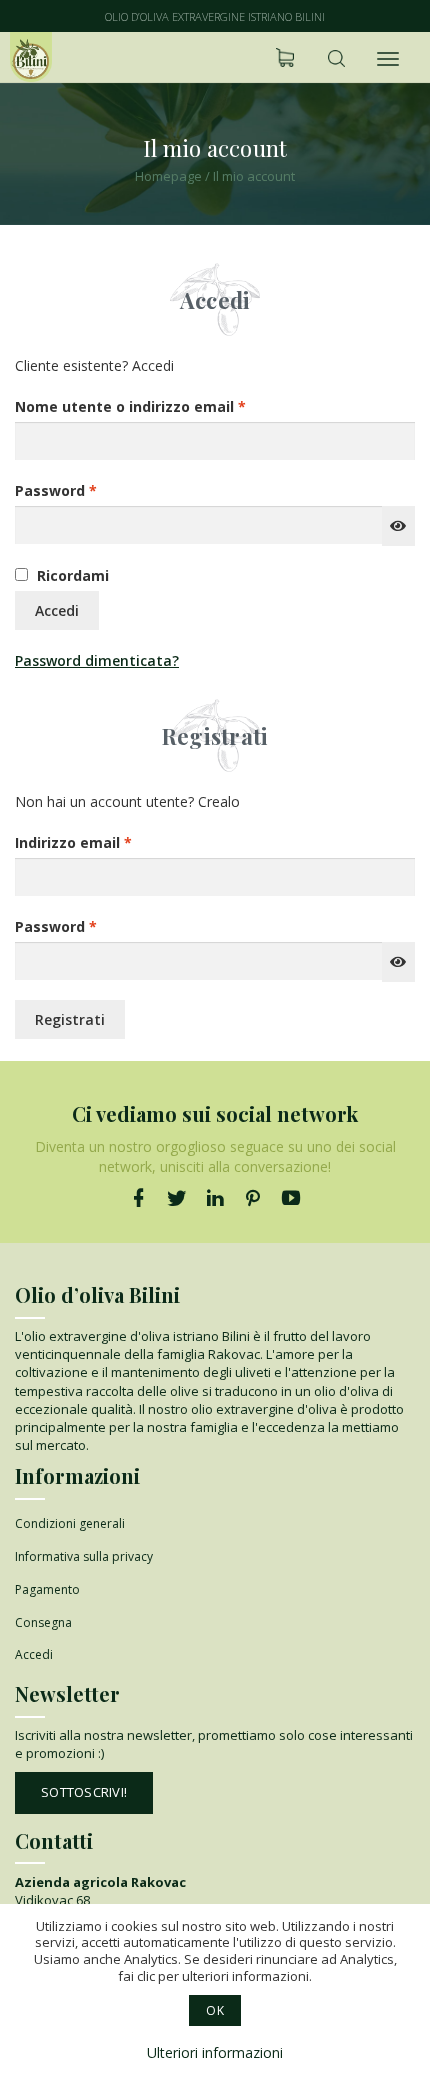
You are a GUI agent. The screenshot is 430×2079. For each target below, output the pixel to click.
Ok (215, 2010)
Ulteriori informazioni (215, 2052)
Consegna (43, 1622)
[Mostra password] (398, 526)
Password (89, 490)
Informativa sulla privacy (84, 1556)
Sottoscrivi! (84, 1792)
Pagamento (47, 1589)
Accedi (57, 610)
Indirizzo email (106, 842)
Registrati (70, 1019)
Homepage (168, 176)
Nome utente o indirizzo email (163, 406)
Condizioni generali (70, 1523)
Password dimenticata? (97, 660)
